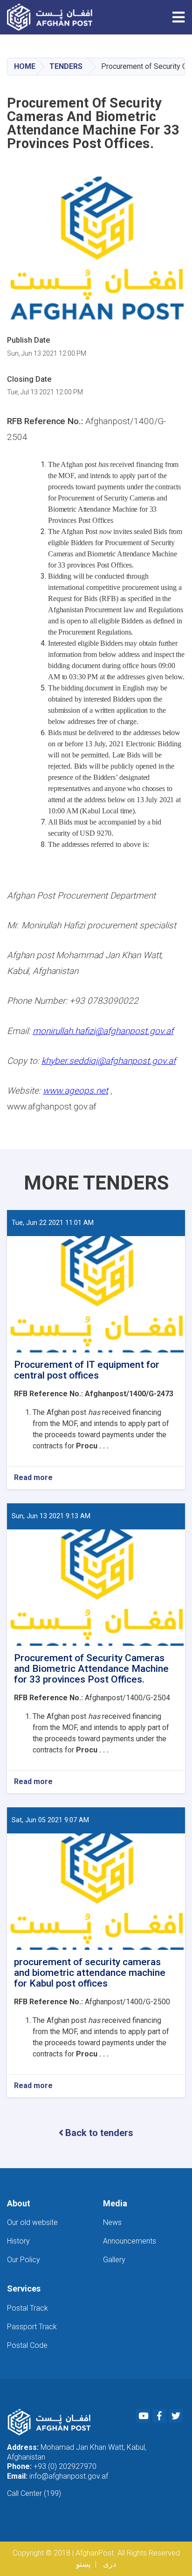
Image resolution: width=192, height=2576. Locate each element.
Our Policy (24, 2260)
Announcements (130, 2241)
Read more (33, 1478)
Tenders (66, 66)
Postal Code (27, 2345)
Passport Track (32, 2327)
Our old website (32, 2222)
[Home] (52, 17)
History (18, 2241)
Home (25, 66)
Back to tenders (99, 2133)
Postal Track (27, 2308)
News (112, 2222)
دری (110, 2564)
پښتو (83, 2564)
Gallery (114, 2260)
